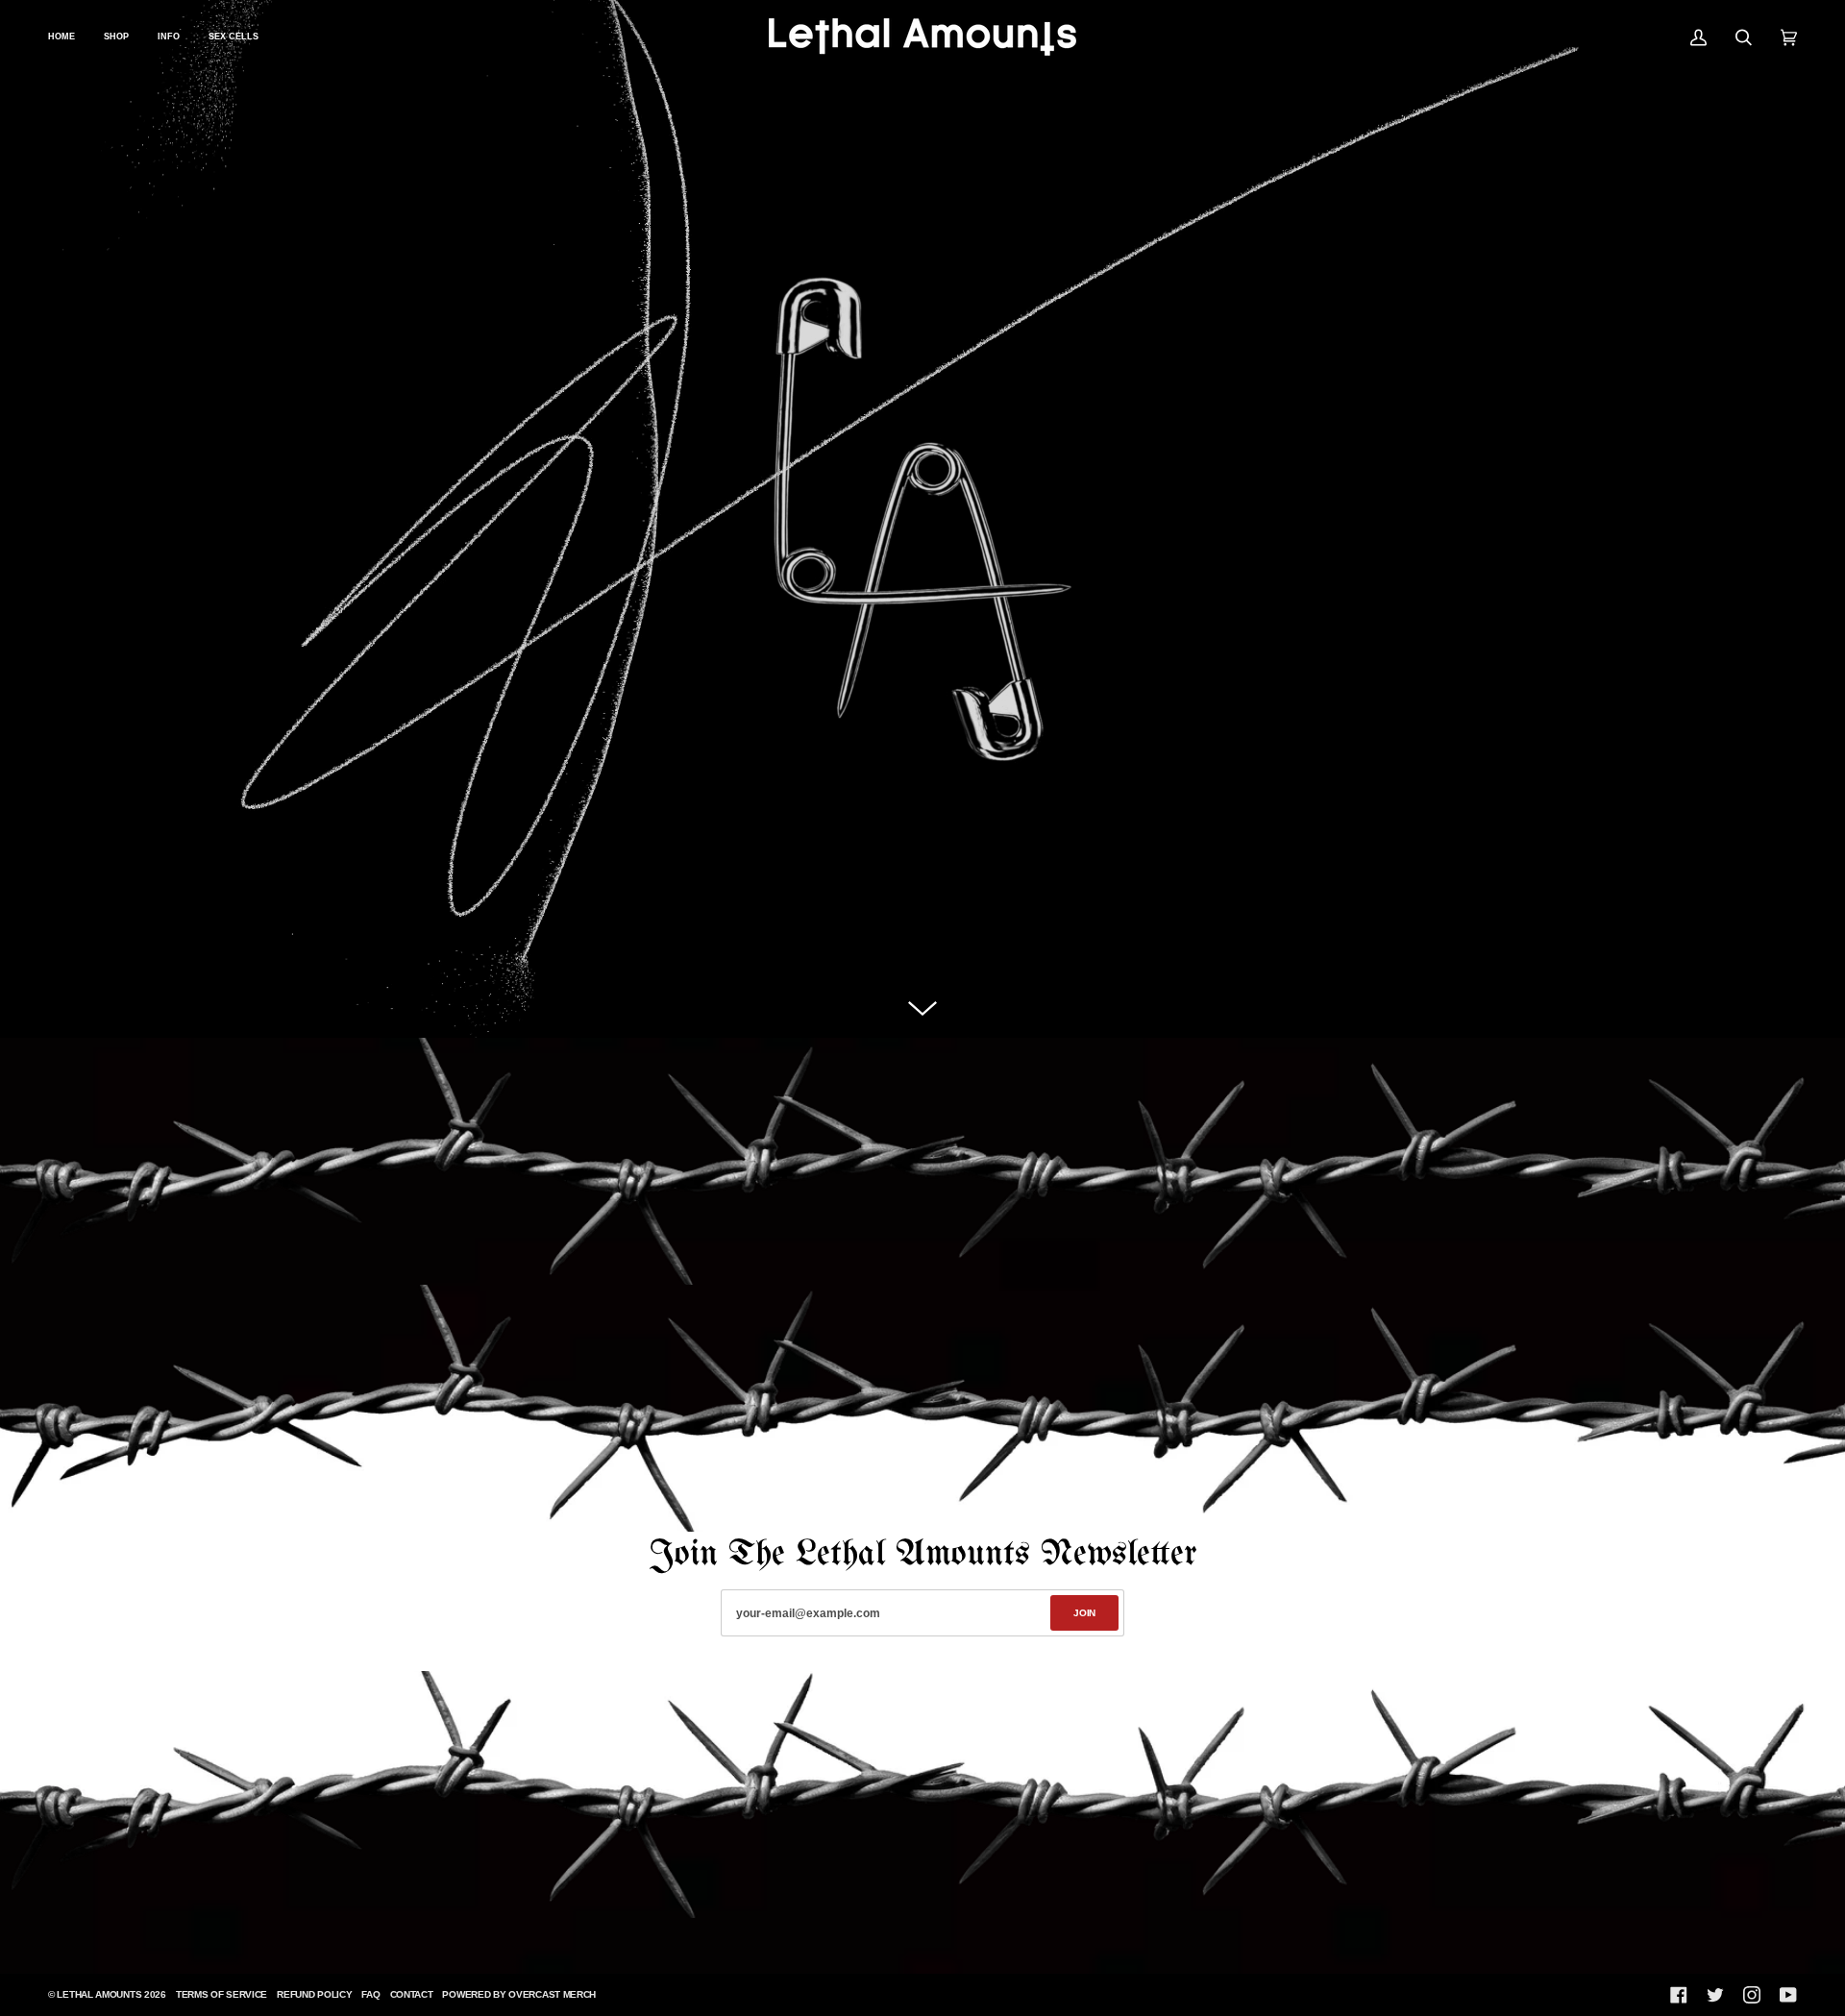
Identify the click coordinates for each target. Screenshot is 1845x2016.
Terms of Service (221, 1994)
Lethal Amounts (99, 1994)
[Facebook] (1679, 1995)
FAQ (370, 1994)
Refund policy (314, 1994)
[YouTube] (1788, 1995)
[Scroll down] (922, 1009)
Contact (412, 1994)
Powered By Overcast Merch (519, 1994)
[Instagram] (1752, 1995)
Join (1084, 1613)
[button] (169, 37)
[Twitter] (1715, 1995)
